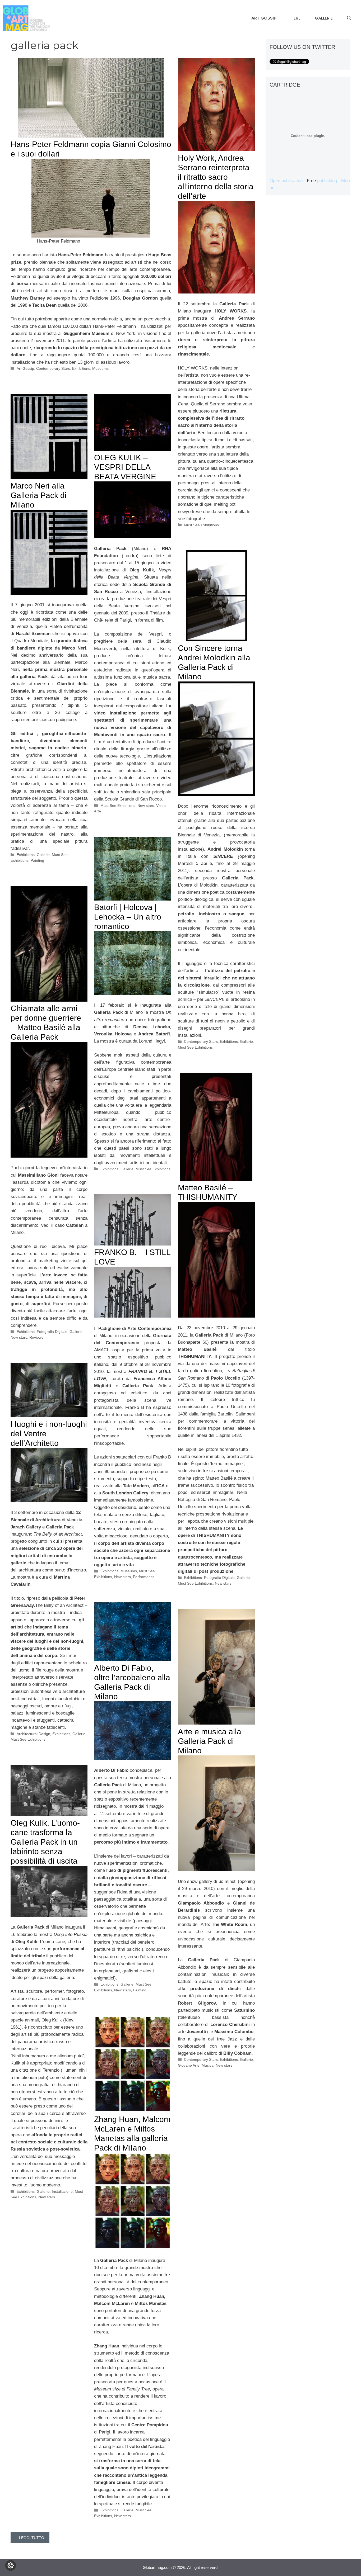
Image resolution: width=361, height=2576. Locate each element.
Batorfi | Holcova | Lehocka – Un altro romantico (128, 917)
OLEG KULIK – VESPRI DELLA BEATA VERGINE (125, 467)
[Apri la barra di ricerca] (349, 18)
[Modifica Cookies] (11, 2565)
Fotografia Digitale (52, 1332)
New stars (146, 806)
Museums (100, 368)
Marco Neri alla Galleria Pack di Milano (39, 495)
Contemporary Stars (53, 368)
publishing (327, 181)
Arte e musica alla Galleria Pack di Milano (210, 1741)
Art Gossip (264, 18)
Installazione (62, 2191)
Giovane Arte (189, 2065)
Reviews (36, 1337)
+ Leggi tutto (30, 2538)
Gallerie (324, 18)
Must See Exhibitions (201, 525)
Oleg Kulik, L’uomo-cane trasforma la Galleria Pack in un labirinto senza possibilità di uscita (45, 1842)
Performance (144, 1577)
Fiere (295, 18)
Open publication (286, 181)
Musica (208, 2065)
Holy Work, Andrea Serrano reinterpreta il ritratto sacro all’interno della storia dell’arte (216, 177)
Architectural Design (33, 1734)
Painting (37, 860)
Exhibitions (81, 368)
